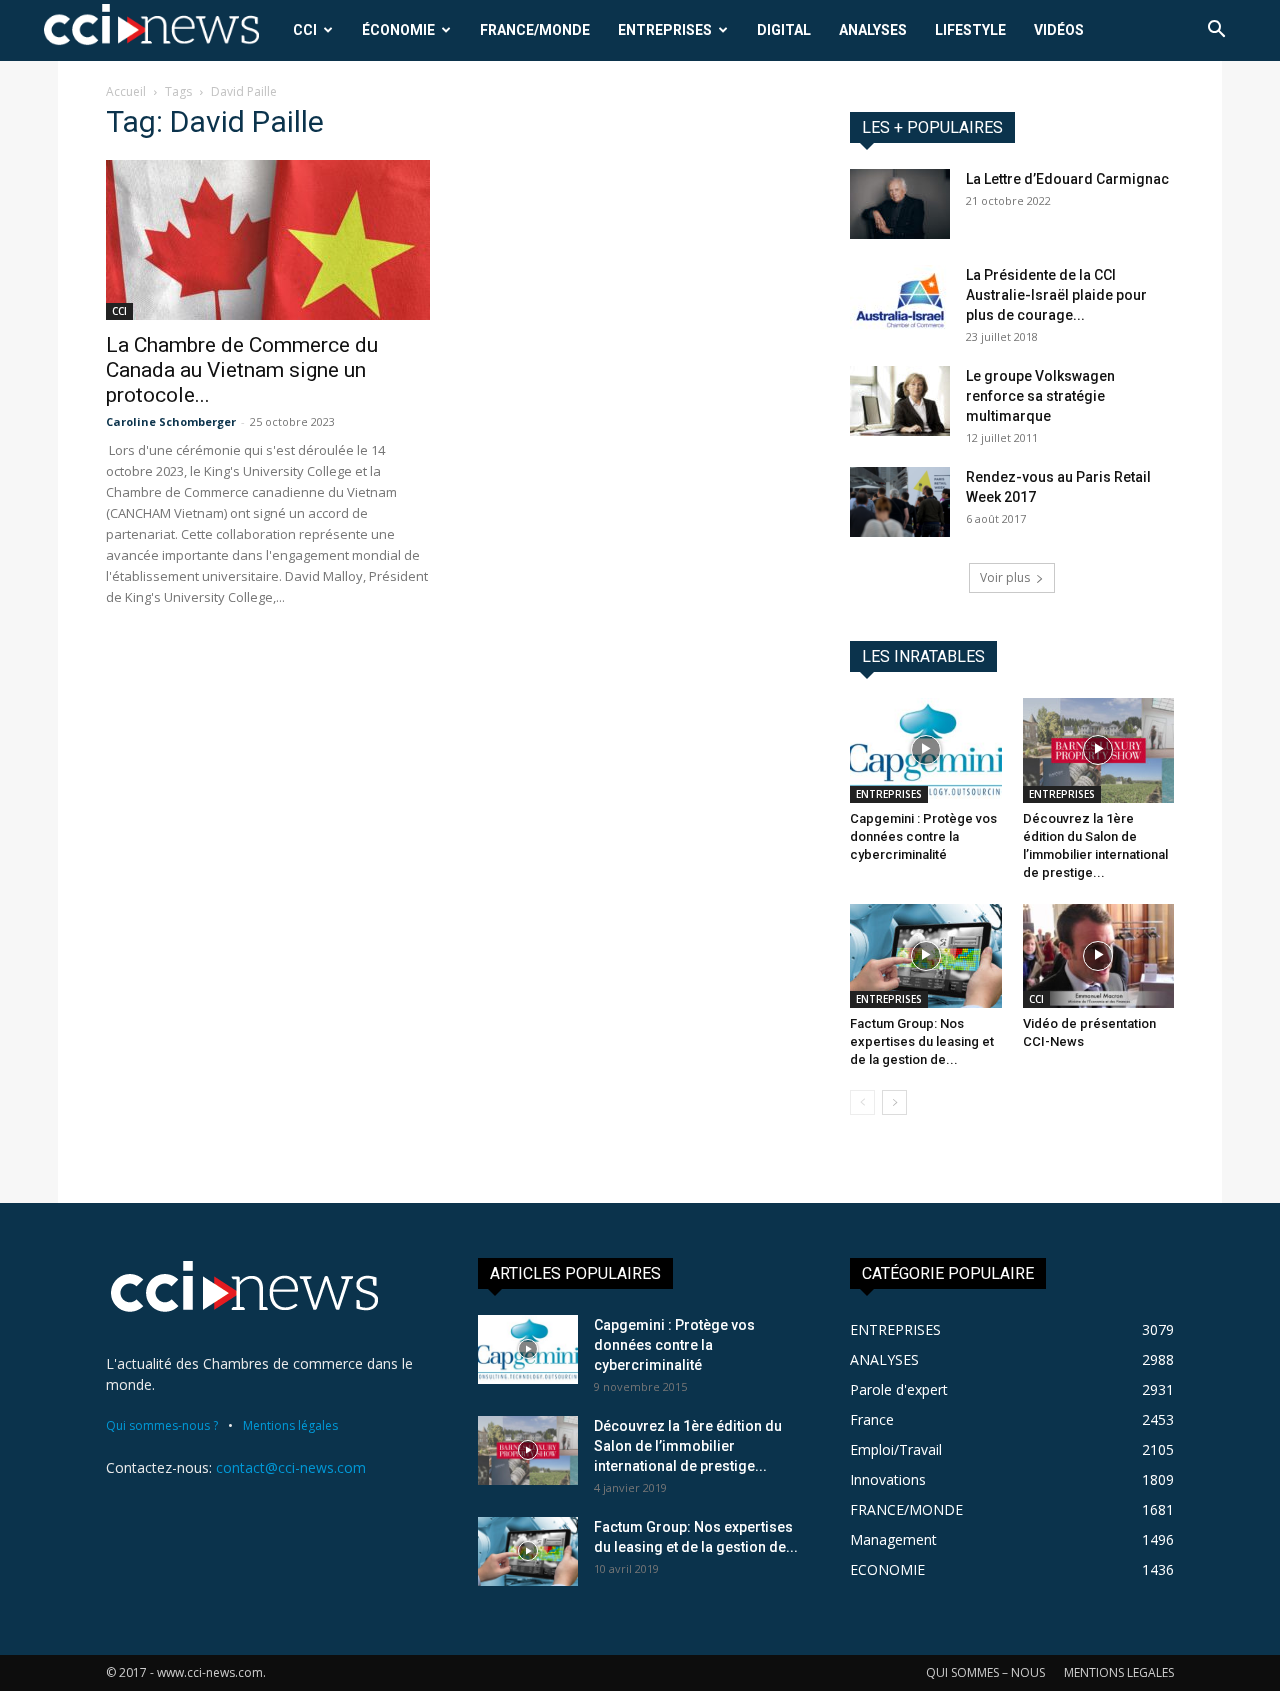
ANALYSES (873, 30)
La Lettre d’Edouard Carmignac (1067, 179)
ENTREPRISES (665, 30)
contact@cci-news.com (291, 1467)
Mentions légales (290, 1425)
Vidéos (1059, 30)
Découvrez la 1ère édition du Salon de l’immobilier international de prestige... (688, 1446)
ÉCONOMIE (398, 30)
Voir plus (1005, 577)
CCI (305, 30)
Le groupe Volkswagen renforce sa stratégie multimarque (1040, 396)
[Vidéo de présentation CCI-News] (1099, 956)
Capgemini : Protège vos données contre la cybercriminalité (923, 836)
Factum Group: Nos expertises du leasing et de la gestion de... (922, 1041)
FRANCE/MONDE (535, 30)
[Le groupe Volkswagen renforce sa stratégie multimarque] (900, 401)
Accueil (126, 91)
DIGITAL (784, 30)
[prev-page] (862, 1102)
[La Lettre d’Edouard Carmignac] (900, 204)
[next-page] (894, 1102)
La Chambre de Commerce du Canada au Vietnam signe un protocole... (242, 370)
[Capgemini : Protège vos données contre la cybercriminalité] (926, 750)
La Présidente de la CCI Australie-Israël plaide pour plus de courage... (1056, 295)
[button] (1216, 31)
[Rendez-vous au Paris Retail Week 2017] (900, 502)
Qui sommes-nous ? (162, 1425)
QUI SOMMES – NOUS (985, 1672)
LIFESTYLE (970, 30)
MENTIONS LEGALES (1119, 1672)
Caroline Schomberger (171, 421)
